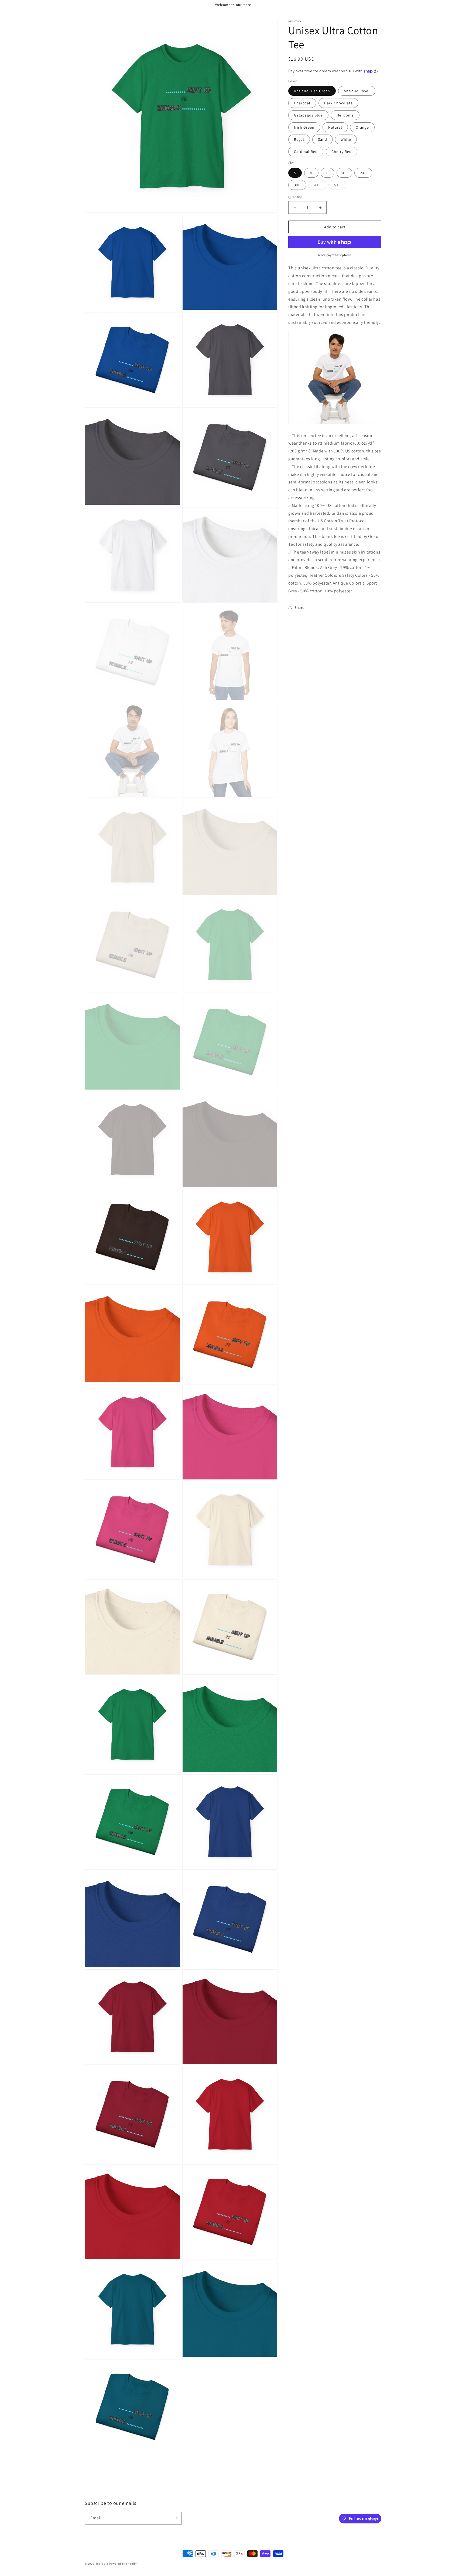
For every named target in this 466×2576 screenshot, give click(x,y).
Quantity (295, 197)
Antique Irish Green (312, 91)
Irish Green (304, 128)
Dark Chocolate (338, 103)
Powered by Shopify (123, 2564)
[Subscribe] (176, 2518)
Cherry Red (342, 152)
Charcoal (302, 103)
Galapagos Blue (308, 115)
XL (344, 173)
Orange (362, 128)
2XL (363, 173)
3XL (297, 185)
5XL (340, 186)
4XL (320, 186)
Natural (335, 128)
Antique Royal (357, 91)
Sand (323, 140)
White (346, 140)
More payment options (335, 255)
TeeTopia (102, 2564)
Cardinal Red (306, 152)
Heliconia (345, 115)
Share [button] (299, 607)
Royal (299, 140)
